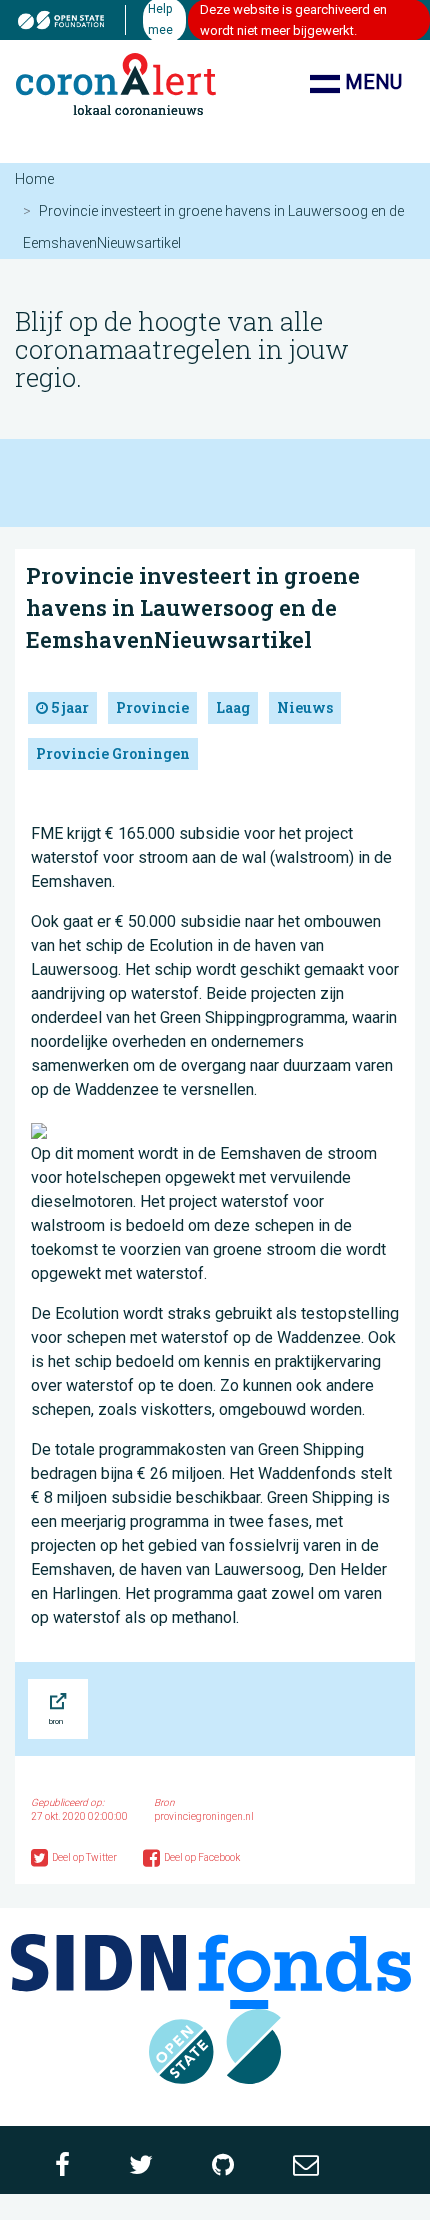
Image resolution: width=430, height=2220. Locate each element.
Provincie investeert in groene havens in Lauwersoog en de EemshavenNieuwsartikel (193, 607)
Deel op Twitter (85, 1857)
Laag (233, 707)
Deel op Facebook (202, 1857)
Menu (371, 82)
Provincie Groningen (113, 753)
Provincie (152, 707)
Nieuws (305, 707)
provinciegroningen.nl (204, 1816)
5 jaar (68, 707)
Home (34, 179)
